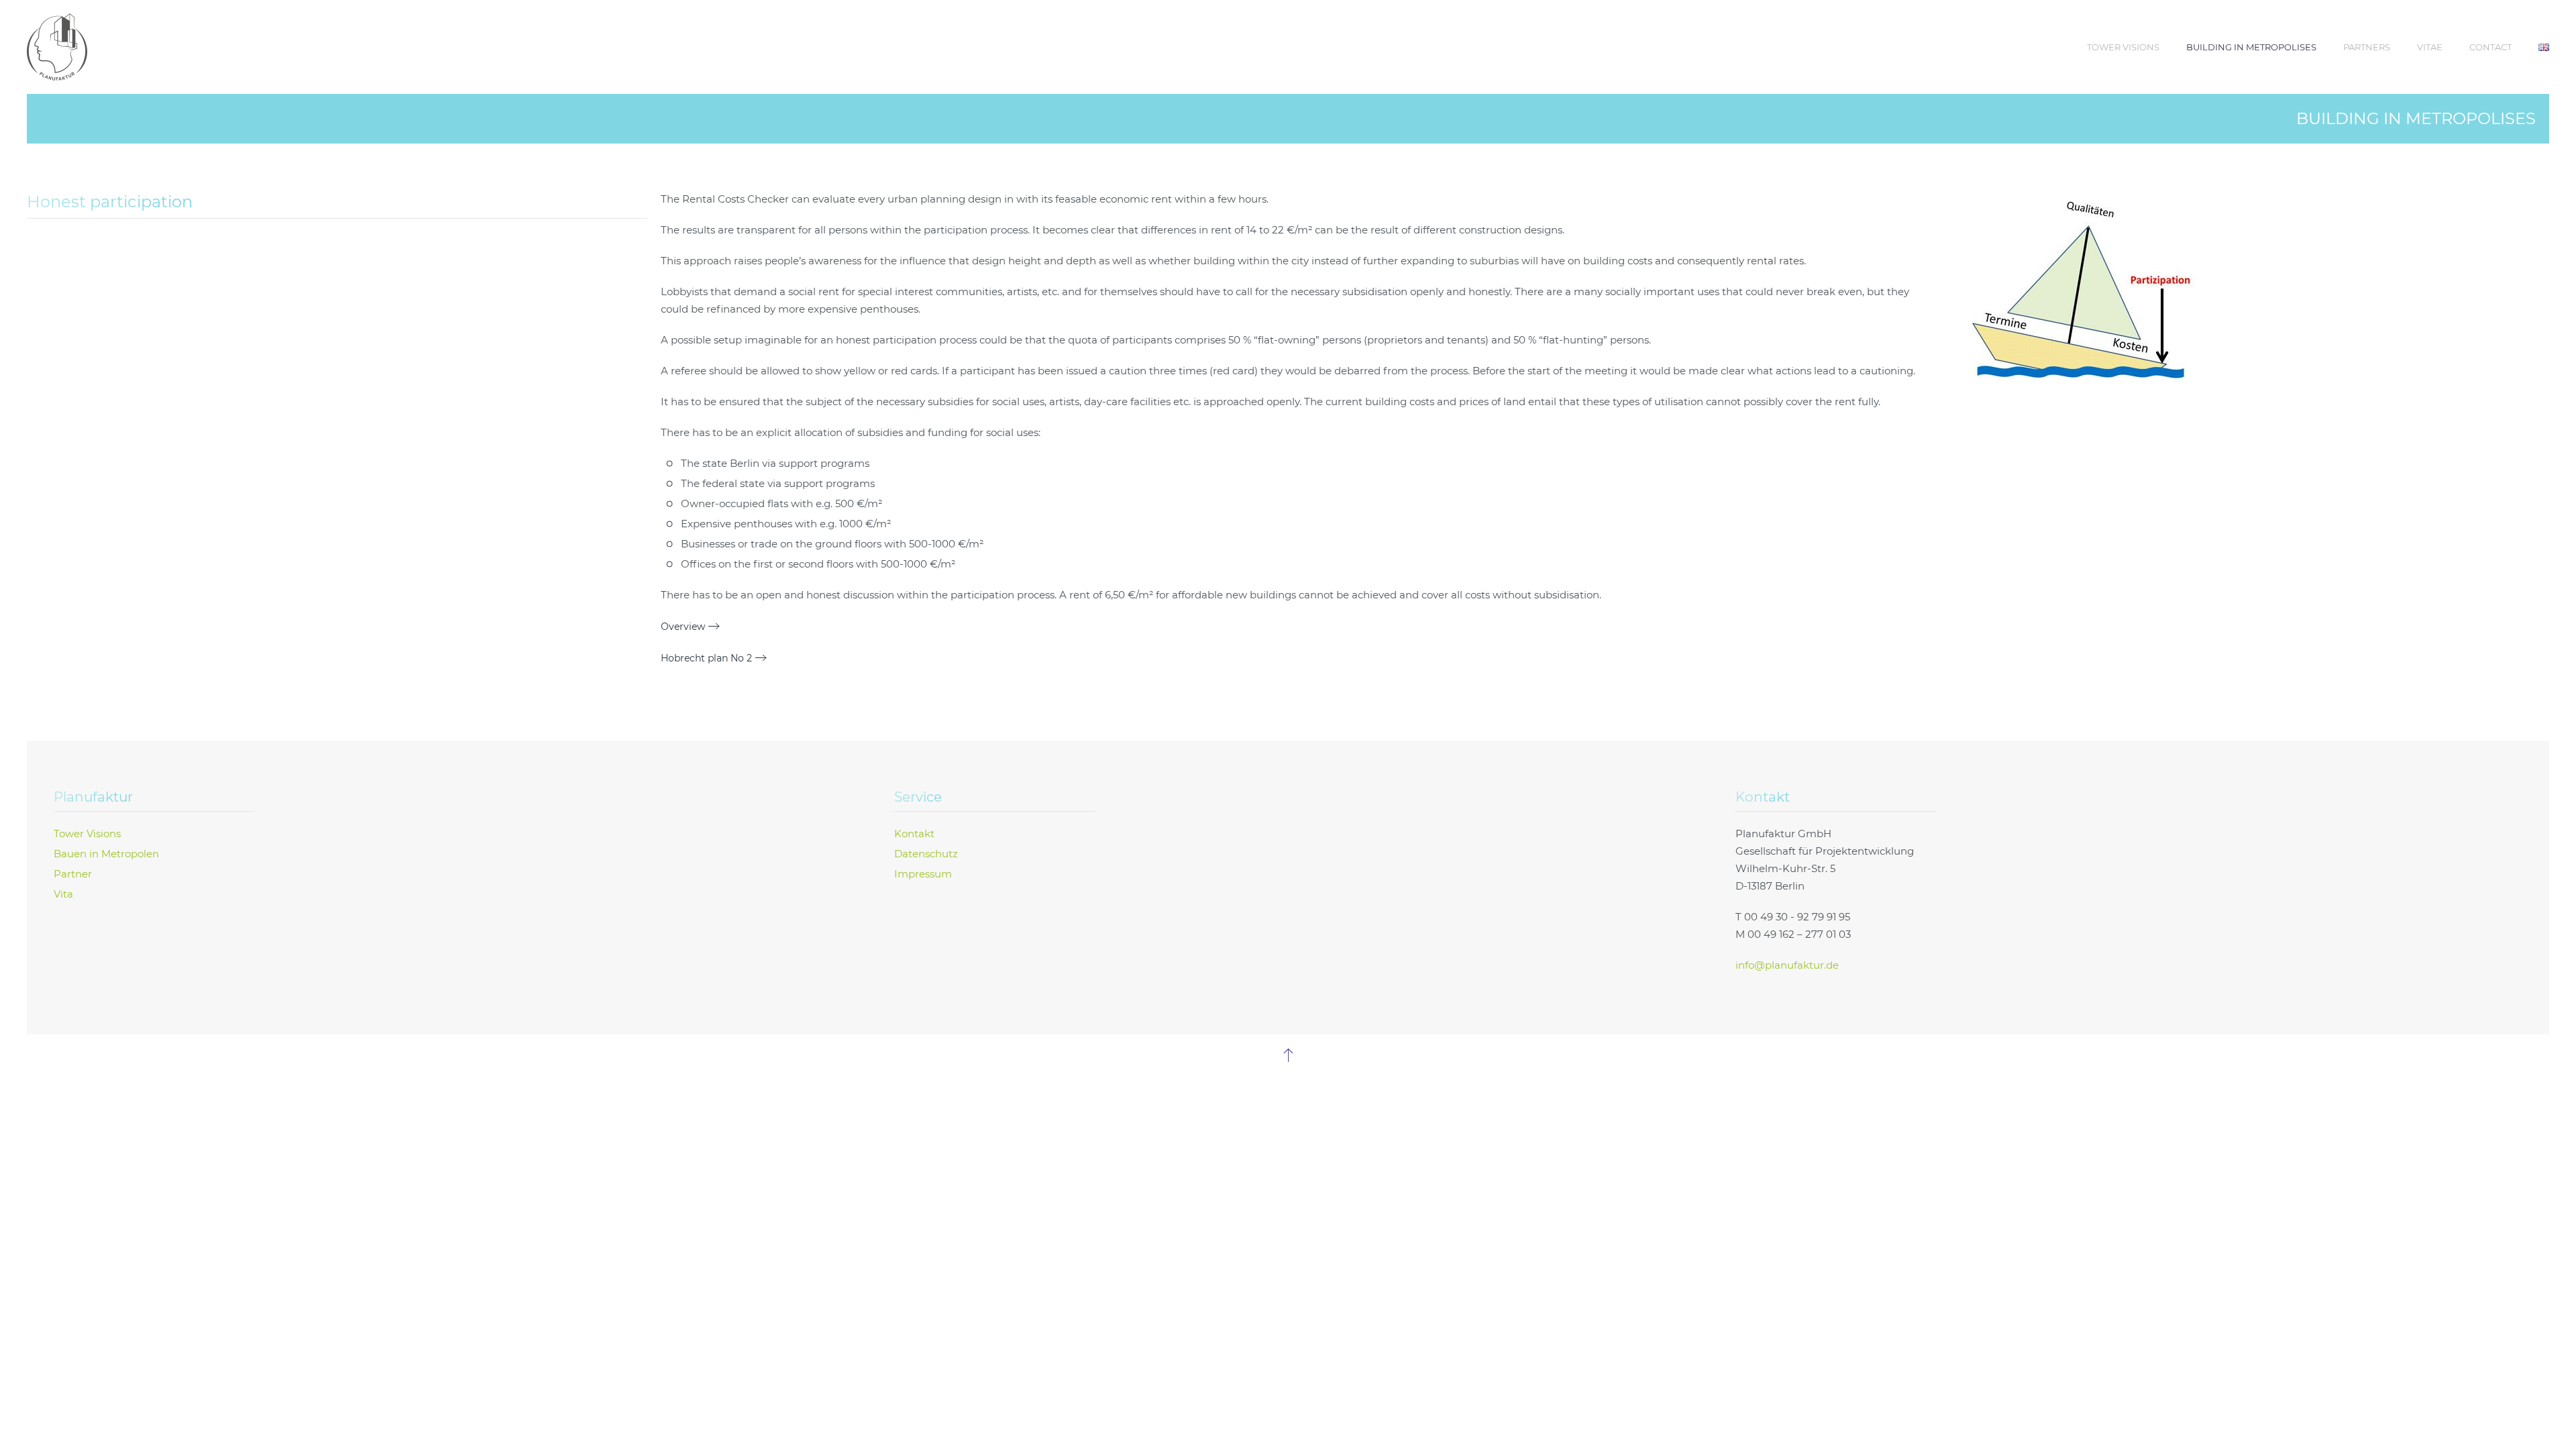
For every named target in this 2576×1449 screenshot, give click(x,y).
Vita (63, 894)
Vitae (2430, 47)
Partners (2367, 47)
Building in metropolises (2251, 47)
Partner (73, 874)
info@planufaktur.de (1787, 965)
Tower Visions (2123, 47)
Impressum (923, 874)
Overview (683, 627)
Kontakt (914, 834)
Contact (2490, 47)
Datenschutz (926, 854)
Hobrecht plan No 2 (706, 658)
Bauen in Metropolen (106, 854)
